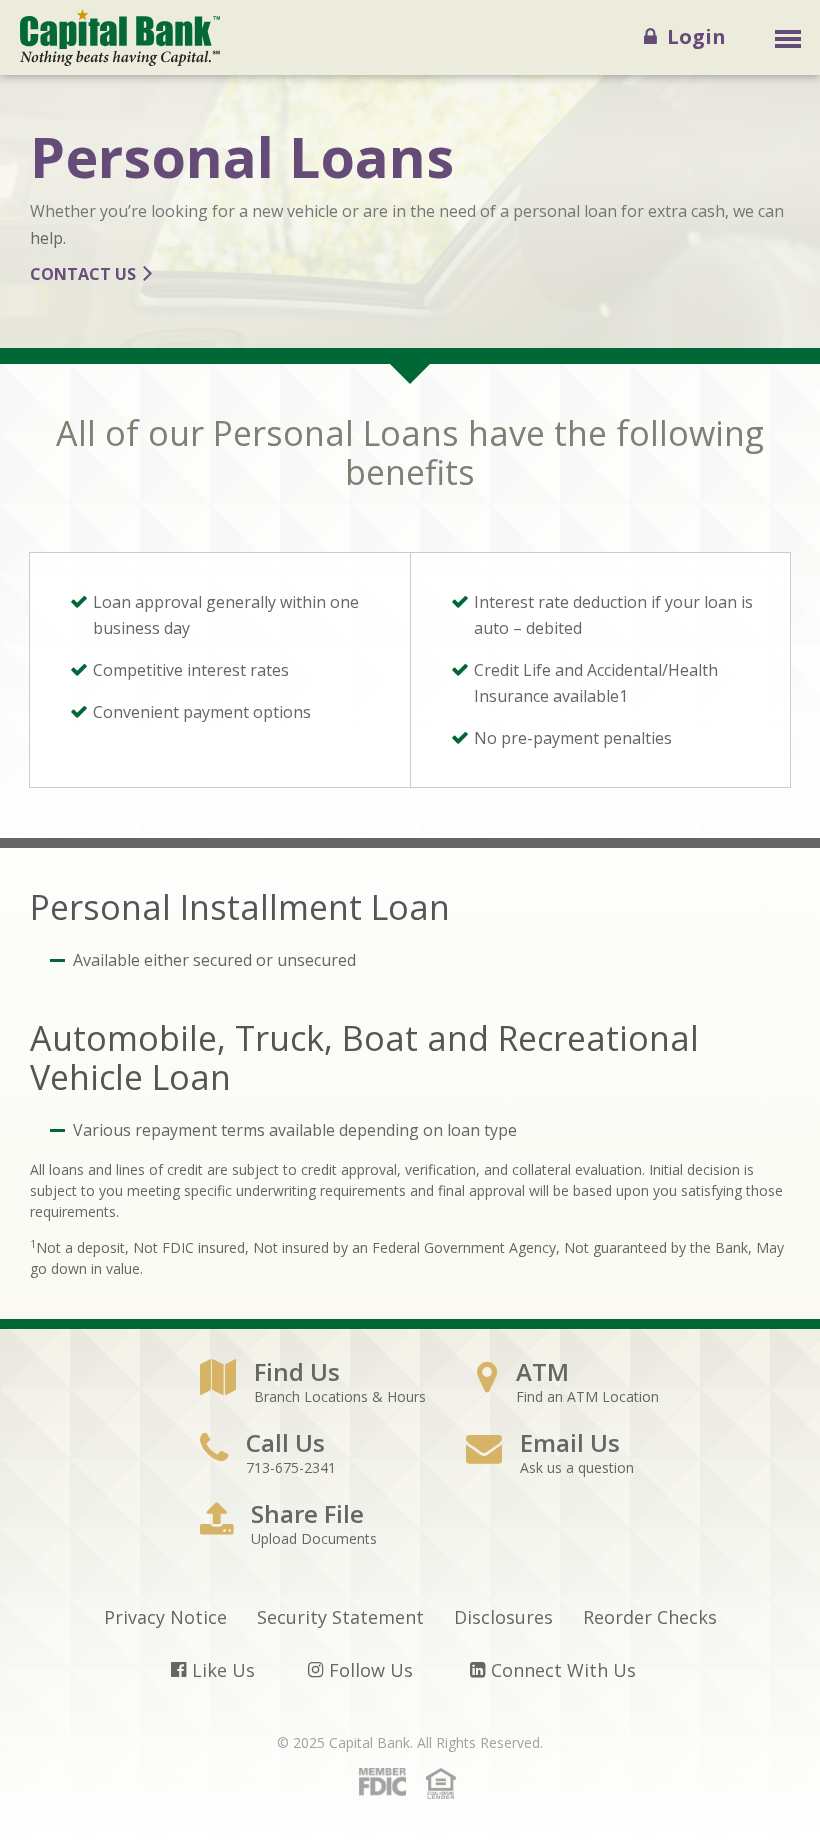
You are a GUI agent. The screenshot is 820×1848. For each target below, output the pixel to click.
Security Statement (340, 1617)
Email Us (570, 1453)
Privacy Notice (165, 1617)
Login (691, 37)
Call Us (285, 1453)
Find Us (313, 1382)
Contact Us (83, 274)
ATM (568, 1382)
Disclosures (503, 1617)
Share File (307, 1524)
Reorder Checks (650, 1617)
